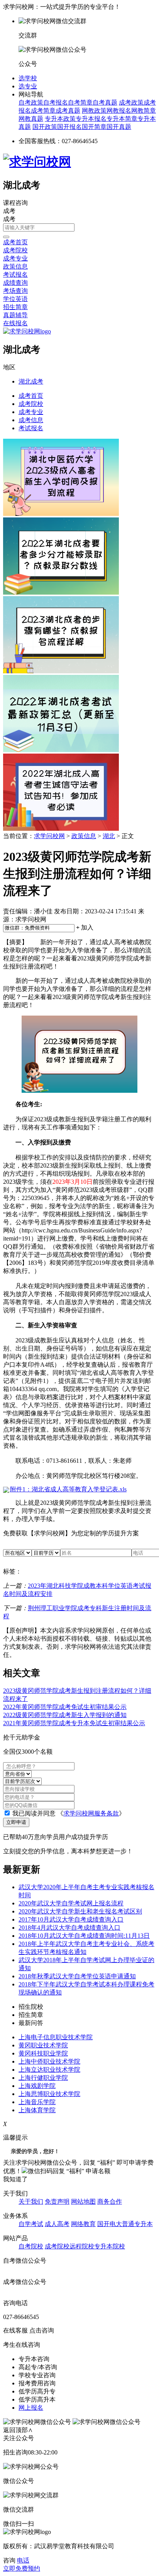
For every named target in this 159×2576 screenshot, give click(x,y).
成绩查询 (15, 283)
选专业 (28, 86)
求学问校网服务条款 (91, 1813)
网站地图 (83, 2202)
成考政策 (131, 102)
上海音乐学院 (37, 2102)
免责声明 (57, 2202)
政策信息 (15, 266)
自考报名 (56, 102)
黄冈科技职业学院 (43, 2053)
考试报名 (15, 275)
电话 (23, 2560)
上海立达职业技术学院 (49, 2070)
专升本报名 (91, 119)
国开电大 (110, 2224)
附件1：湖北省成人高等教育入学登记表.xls (68, 1489)
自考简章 (80, 102)
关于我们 (31, 2202)
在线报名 (15, 323)
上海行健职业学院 (43, 2078)
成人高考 (57, 2224)
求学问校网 (49, 836)
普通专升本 (137, 2224)
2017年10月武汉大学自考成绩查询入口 (71, 1919)
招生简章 (15, 307)
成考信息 (31, 420)
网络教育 (83, 2224)
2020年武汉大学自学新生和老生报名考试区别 (80, 1911)
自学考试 (31, 2224)
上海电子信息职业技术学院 (56, 2037)
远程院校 (82, 2246)
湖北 (109, 836)
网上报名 (31, 2408)
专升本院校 (110, 2246)
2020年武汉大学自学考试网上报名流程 (71, 1903)
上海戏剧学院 (37, 2086)
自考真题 (105, 102)
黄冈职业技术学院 (43, 2045)
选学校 (28, 78)
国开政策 (45, 127)
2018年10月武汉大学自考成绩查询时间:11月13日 (84, 1936)
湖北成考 (31, 381)
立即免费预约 (22, 2568)
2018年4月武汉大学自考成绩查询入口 (69, 1928)
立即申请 (16, 1822)
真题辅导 (15, 315)
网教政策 (94, 111)
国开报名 (69, 127)
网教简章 (144, 111)
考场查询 (15, 291)
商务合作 (110, 2202)
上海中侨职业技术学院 (49, 2061)
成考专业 (15, 258)
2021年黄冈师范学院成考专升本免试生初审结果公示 (74, 1723)
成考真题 (68, 111)
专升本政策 (60, 119)
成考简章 (43, 111)
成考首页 (15, 242)
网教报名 (119, 111)
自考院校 (31, 2246)
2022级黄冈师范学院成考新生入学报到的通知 (65, 1715)
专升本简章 (122, 119)
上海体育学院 (37, 2110)
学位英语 (15, 299)
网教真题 (31, 119)
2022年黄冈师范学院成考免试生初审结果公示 (65, 1707)
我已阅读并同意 (33, 1813)
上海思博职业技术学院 (49, 2094)
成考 (9, 219)
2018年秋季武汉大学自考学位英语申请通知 (77, 1976)
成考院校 (15, 250)
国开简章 (94, 127)
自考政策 (31, 102)
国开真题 (119, 127)
